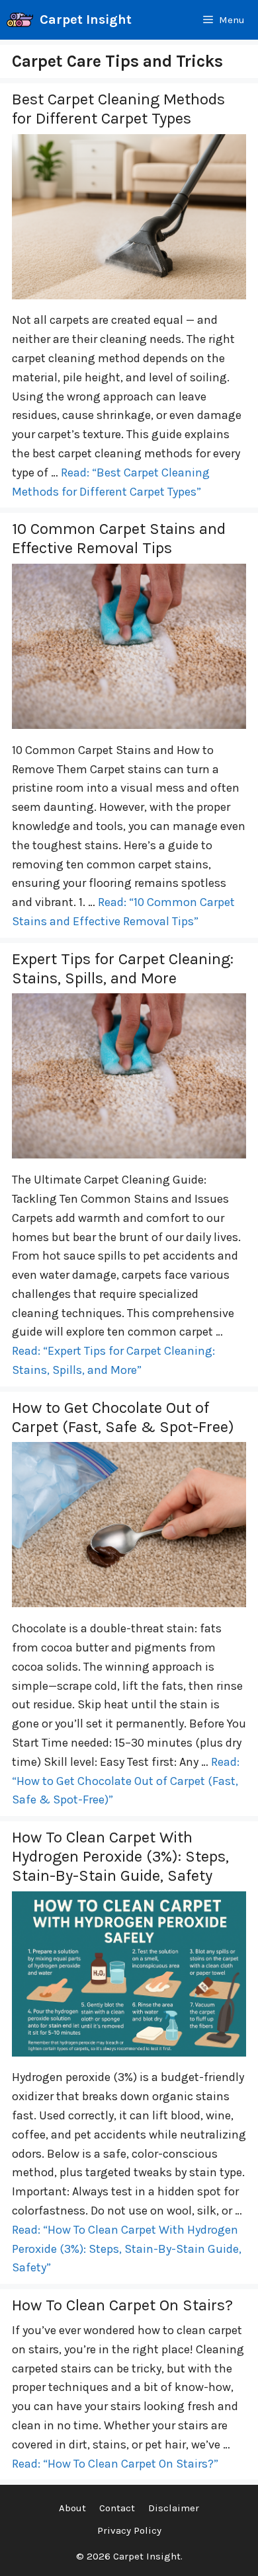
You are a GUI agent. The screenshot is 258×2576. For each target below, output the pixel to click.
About (72, 2508)
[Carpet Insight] (20, 20)
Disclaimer (174, 2508)
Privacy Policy (129, 2530)
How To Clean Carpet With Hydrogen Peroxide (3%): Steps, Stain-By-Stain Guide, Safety (120, 1856)
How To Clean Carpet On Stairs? (122, 2305)
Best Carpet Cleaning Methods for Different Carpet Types (118, 109)
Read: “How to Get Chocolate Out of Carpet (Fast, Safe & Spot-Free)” (126, 1781)
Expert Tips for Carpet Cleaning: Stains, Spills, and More (123, 968)
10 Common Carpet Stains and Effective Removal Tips (119, 538)
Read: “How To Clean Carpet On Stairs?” (115, 2464)
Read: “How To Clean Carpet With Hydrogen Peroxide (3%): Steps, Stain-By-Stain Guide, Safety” (127, 2249)
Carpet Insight (86, 19)
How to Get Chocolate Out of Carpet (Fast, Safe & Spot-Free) (123, 1417)
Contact (117, 2508)
